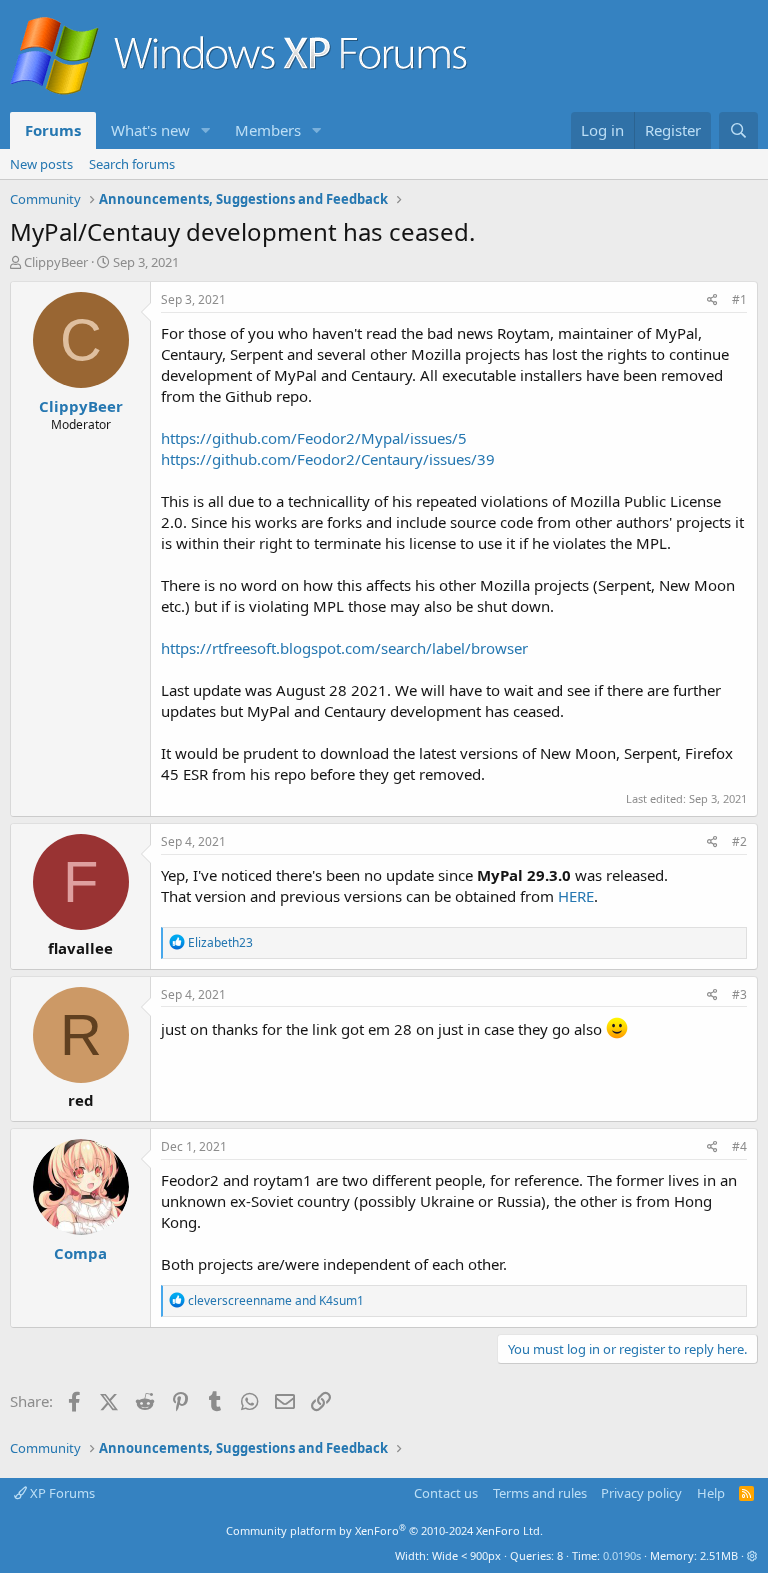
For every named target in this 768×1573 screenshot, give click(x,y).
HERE (576, 896)
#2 (739, 841)
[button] (206, 130)
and (276, 1300)
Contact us (446, 1493)
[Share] (712, 300)
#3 (739, 994)
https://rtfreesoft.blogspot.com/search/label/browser (344, 648)
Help (711, 1493)
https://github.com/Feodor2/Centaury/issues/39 (328, 459)
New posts (41, 164)
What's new (150, 130)
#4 (739, 1146)
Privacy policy (641, 1493)
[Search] (738, 130)
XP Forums (61, 1493)
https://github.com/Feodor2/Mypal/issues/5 (314, 438)
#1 (739, 299)
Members (268, 130)
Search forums (132, 164)
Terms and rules (540, 1493)
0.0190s (622, 1555)
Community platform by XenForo (384, 1530)
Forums (53, 130)
